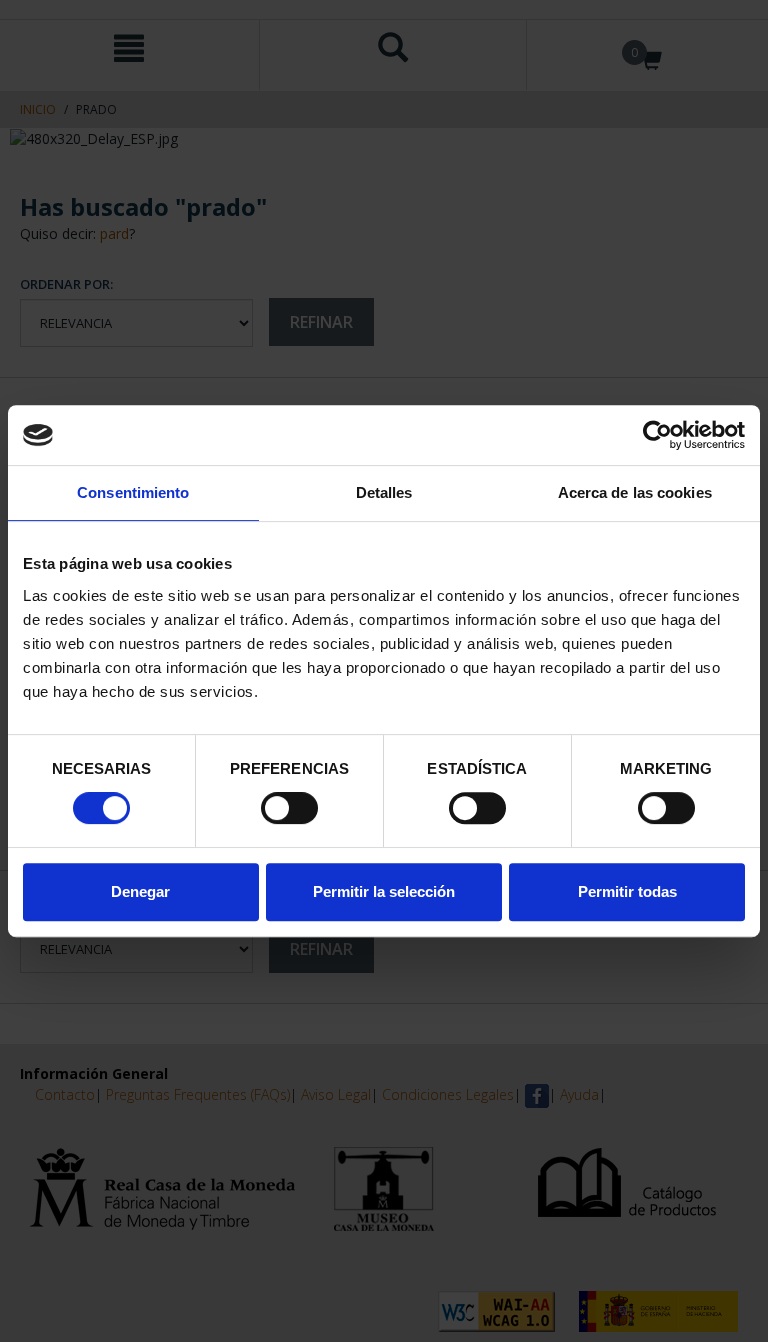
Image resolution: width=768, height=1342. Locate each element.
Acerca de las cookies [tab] (635, 492)
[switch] (289, 808)
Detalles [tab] (384, 492)
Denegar (140, 891)
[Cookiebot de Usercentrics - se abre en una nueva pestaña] (657, 435)
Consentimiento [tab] (133, 492)
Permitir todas (627, 891)
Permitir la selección (384, 891)
